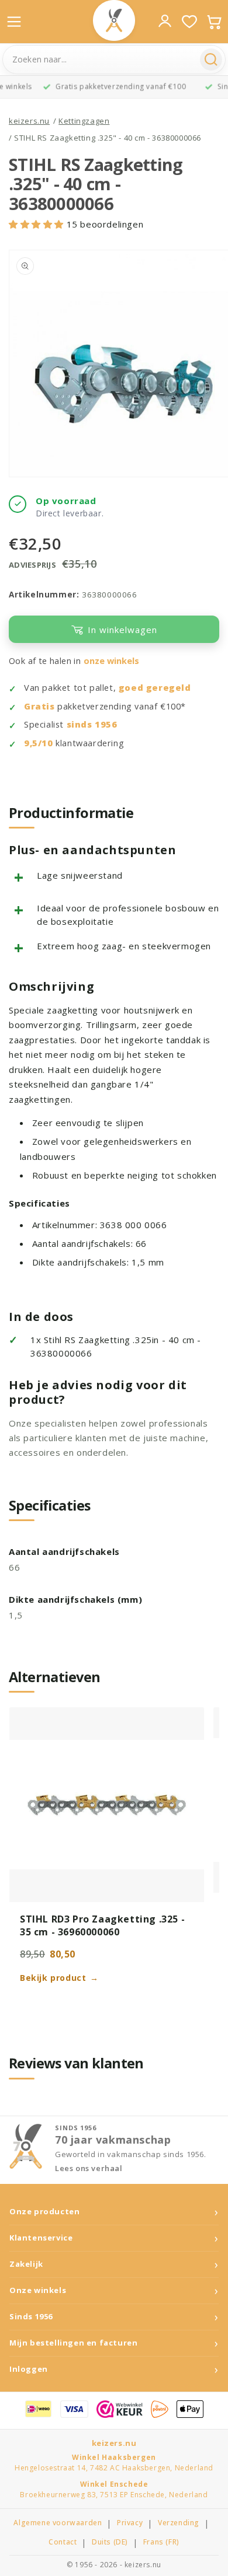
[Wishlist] (189, 22)
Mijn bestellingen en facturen (73, 2343)
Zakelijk (26, 2264)
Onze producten (44, 2212)
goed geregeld (155, 688)
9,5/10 (39, 743)
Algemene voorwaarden (58, 2523)
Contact (63, 2542)
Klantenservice (41, 2238)
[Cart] (214, 22)
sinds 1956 (92, 724)
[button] (38, 224)
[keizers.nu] (114, 20)
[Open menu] (14, 22)
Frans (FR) (161, 2542)
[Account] (165, 21)
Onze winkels (38, 2290)
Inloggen (29, 2369)
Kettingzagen (84, 121)
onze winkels (111, 661)
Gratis (39, 706)
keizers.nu (29, 121)
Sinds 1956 (31, 2317)
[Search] (211, 60)
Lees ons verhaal (89, 2168)
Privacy (130, 2523)
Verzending (179, 2523)
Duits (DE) (110, 2542)
